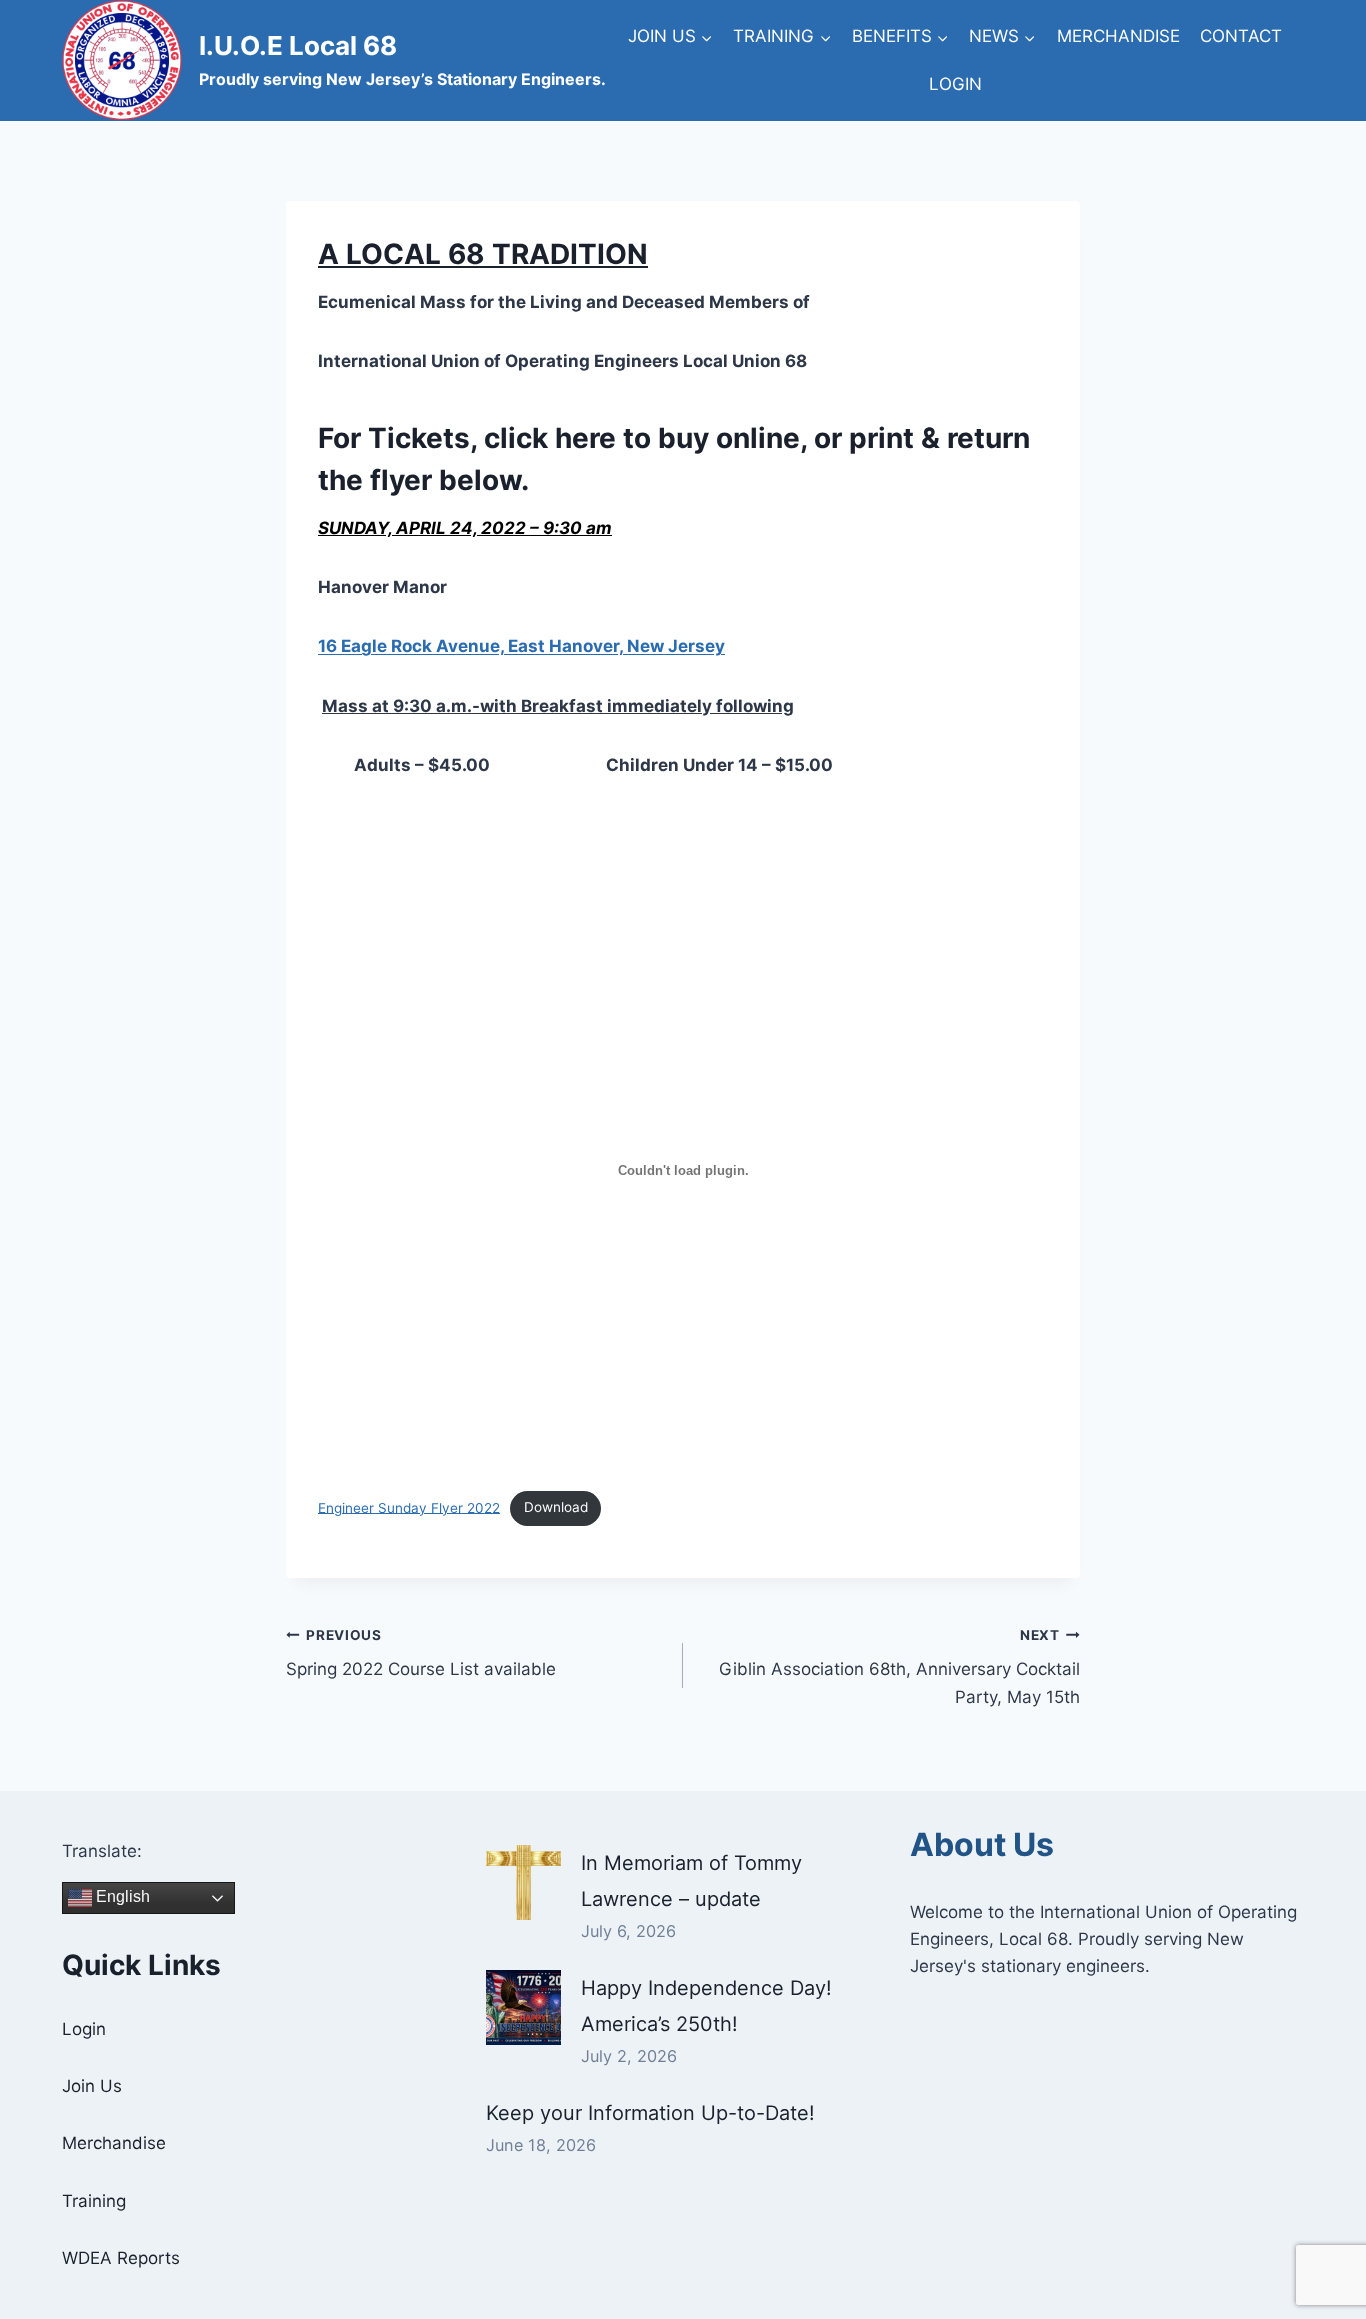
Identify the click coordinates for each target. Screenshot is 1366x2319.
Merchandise (114, 2143)
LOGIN (955, 84)
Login (84, 2029)
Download (556, 1507)
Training (94, 2201)
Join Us (92, 2086)
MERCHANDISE (1118, 36)
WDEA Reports (121, 2258)
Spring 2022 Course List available (421, 1653)
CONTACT (1241, 36)
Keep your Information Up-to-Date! (650, 2113)
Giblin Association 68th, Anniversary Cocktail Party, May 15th (899, 1667)
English (121, 1896)
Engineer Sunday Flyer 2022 (409, 1507)
